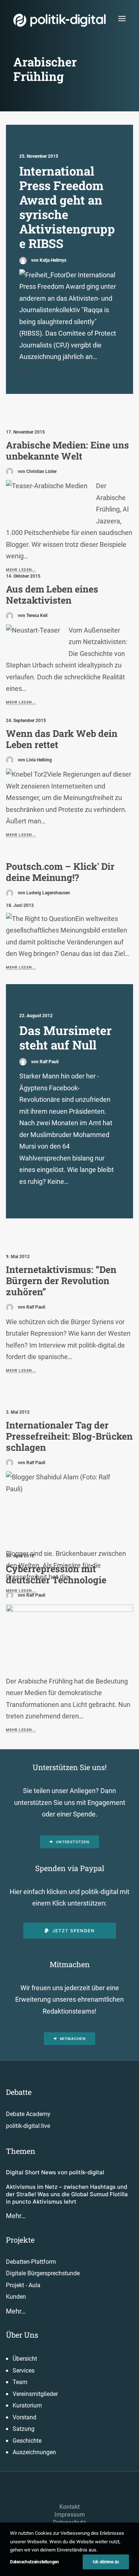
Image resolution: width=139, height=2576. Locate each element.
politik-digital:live (28, 2126)
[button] (122, 18)
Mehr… (16, 2216)
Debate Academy (28, 2114)
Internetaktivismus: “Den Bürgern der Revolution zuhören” (61, 1281)
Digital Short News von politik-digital (55, 2172)
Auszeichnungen (34, 2452)
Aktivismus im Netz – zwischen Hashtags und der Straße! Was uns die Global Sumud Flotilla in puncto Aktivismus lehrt (67, 2194)
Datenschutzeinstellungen (34, 2562)
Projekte (20, 2240)
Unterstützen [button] (73, 1842)
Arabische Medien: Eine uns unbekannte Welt (67, 450)
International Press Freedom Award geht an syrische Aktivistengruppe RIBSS (67, 207)
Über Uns (22, 2335)
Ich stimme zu (106, 2562)
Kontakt (69, 2507)
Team (20, 2382)
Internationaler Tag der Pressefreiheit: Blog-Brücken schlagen (69, 1436)
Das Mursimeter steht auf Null (65, 1038)
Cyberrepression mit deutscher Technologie (56, 1574)
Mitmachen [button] (73, 2039)
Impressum (70, 2515)
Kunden (16, 2297)
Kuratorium (27, 2405)
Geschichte (27, 2441)
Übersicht (25, 2359)
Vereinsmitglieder (35, 2394)
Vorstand (24, 2417)
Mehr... (27, 370)
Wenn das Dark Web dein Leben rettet (62, 739)
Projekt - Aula (23, 2285)
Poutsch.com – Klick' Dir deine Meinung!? (60, 872)
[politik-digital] (59, 20)
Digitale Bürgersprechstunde (43, 2273)
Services (24, 2371)
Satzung (24, 2429)
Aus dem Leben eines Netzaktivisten (52, 595)
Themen (21, 2151)
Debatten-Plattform (31, 2262)
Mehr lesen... (21, 702)
